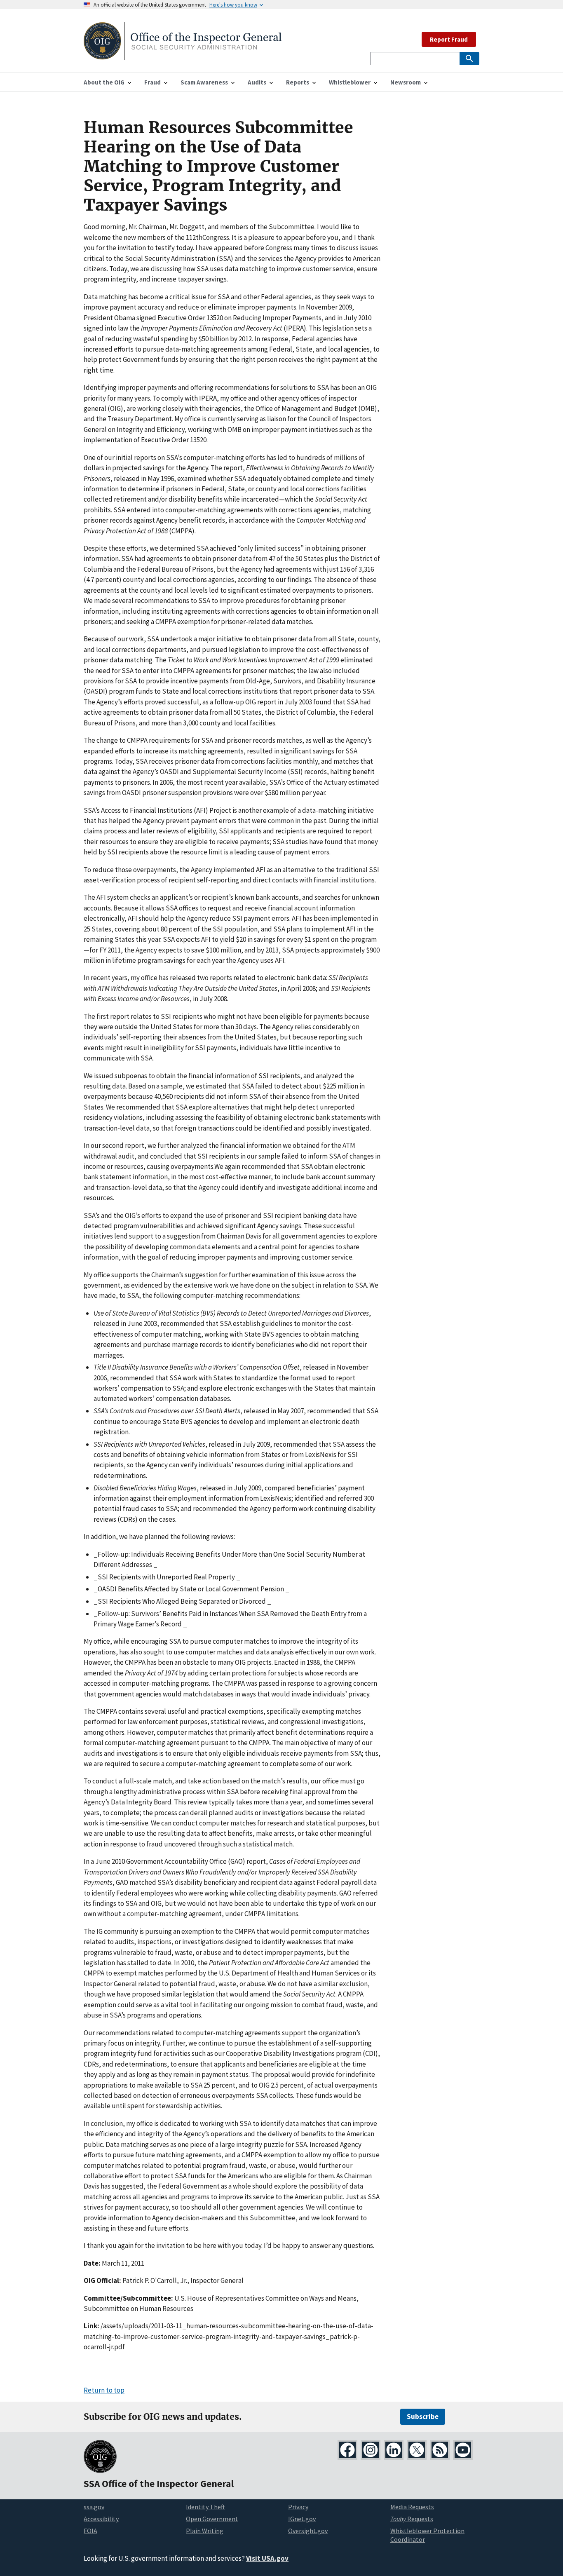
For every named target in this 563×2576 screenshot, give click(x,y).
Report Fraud (449, 39)
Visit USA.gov (267, 2558)
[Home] (183, 55)
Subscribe (423, 2416)
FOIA (90, 2531)
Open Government (212, 2519)
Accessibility (101, 2519)
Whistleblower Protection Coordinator (427, 2535)
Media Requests (412, 2507)
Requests (412, 2519)
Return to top (104, 2390)
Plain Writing (205, 2531)
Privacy (298, 2507)
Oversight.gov (308, 2531)
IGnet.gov (302, 2519)
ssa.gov (94, 2507)
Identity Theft (205, 2507)
